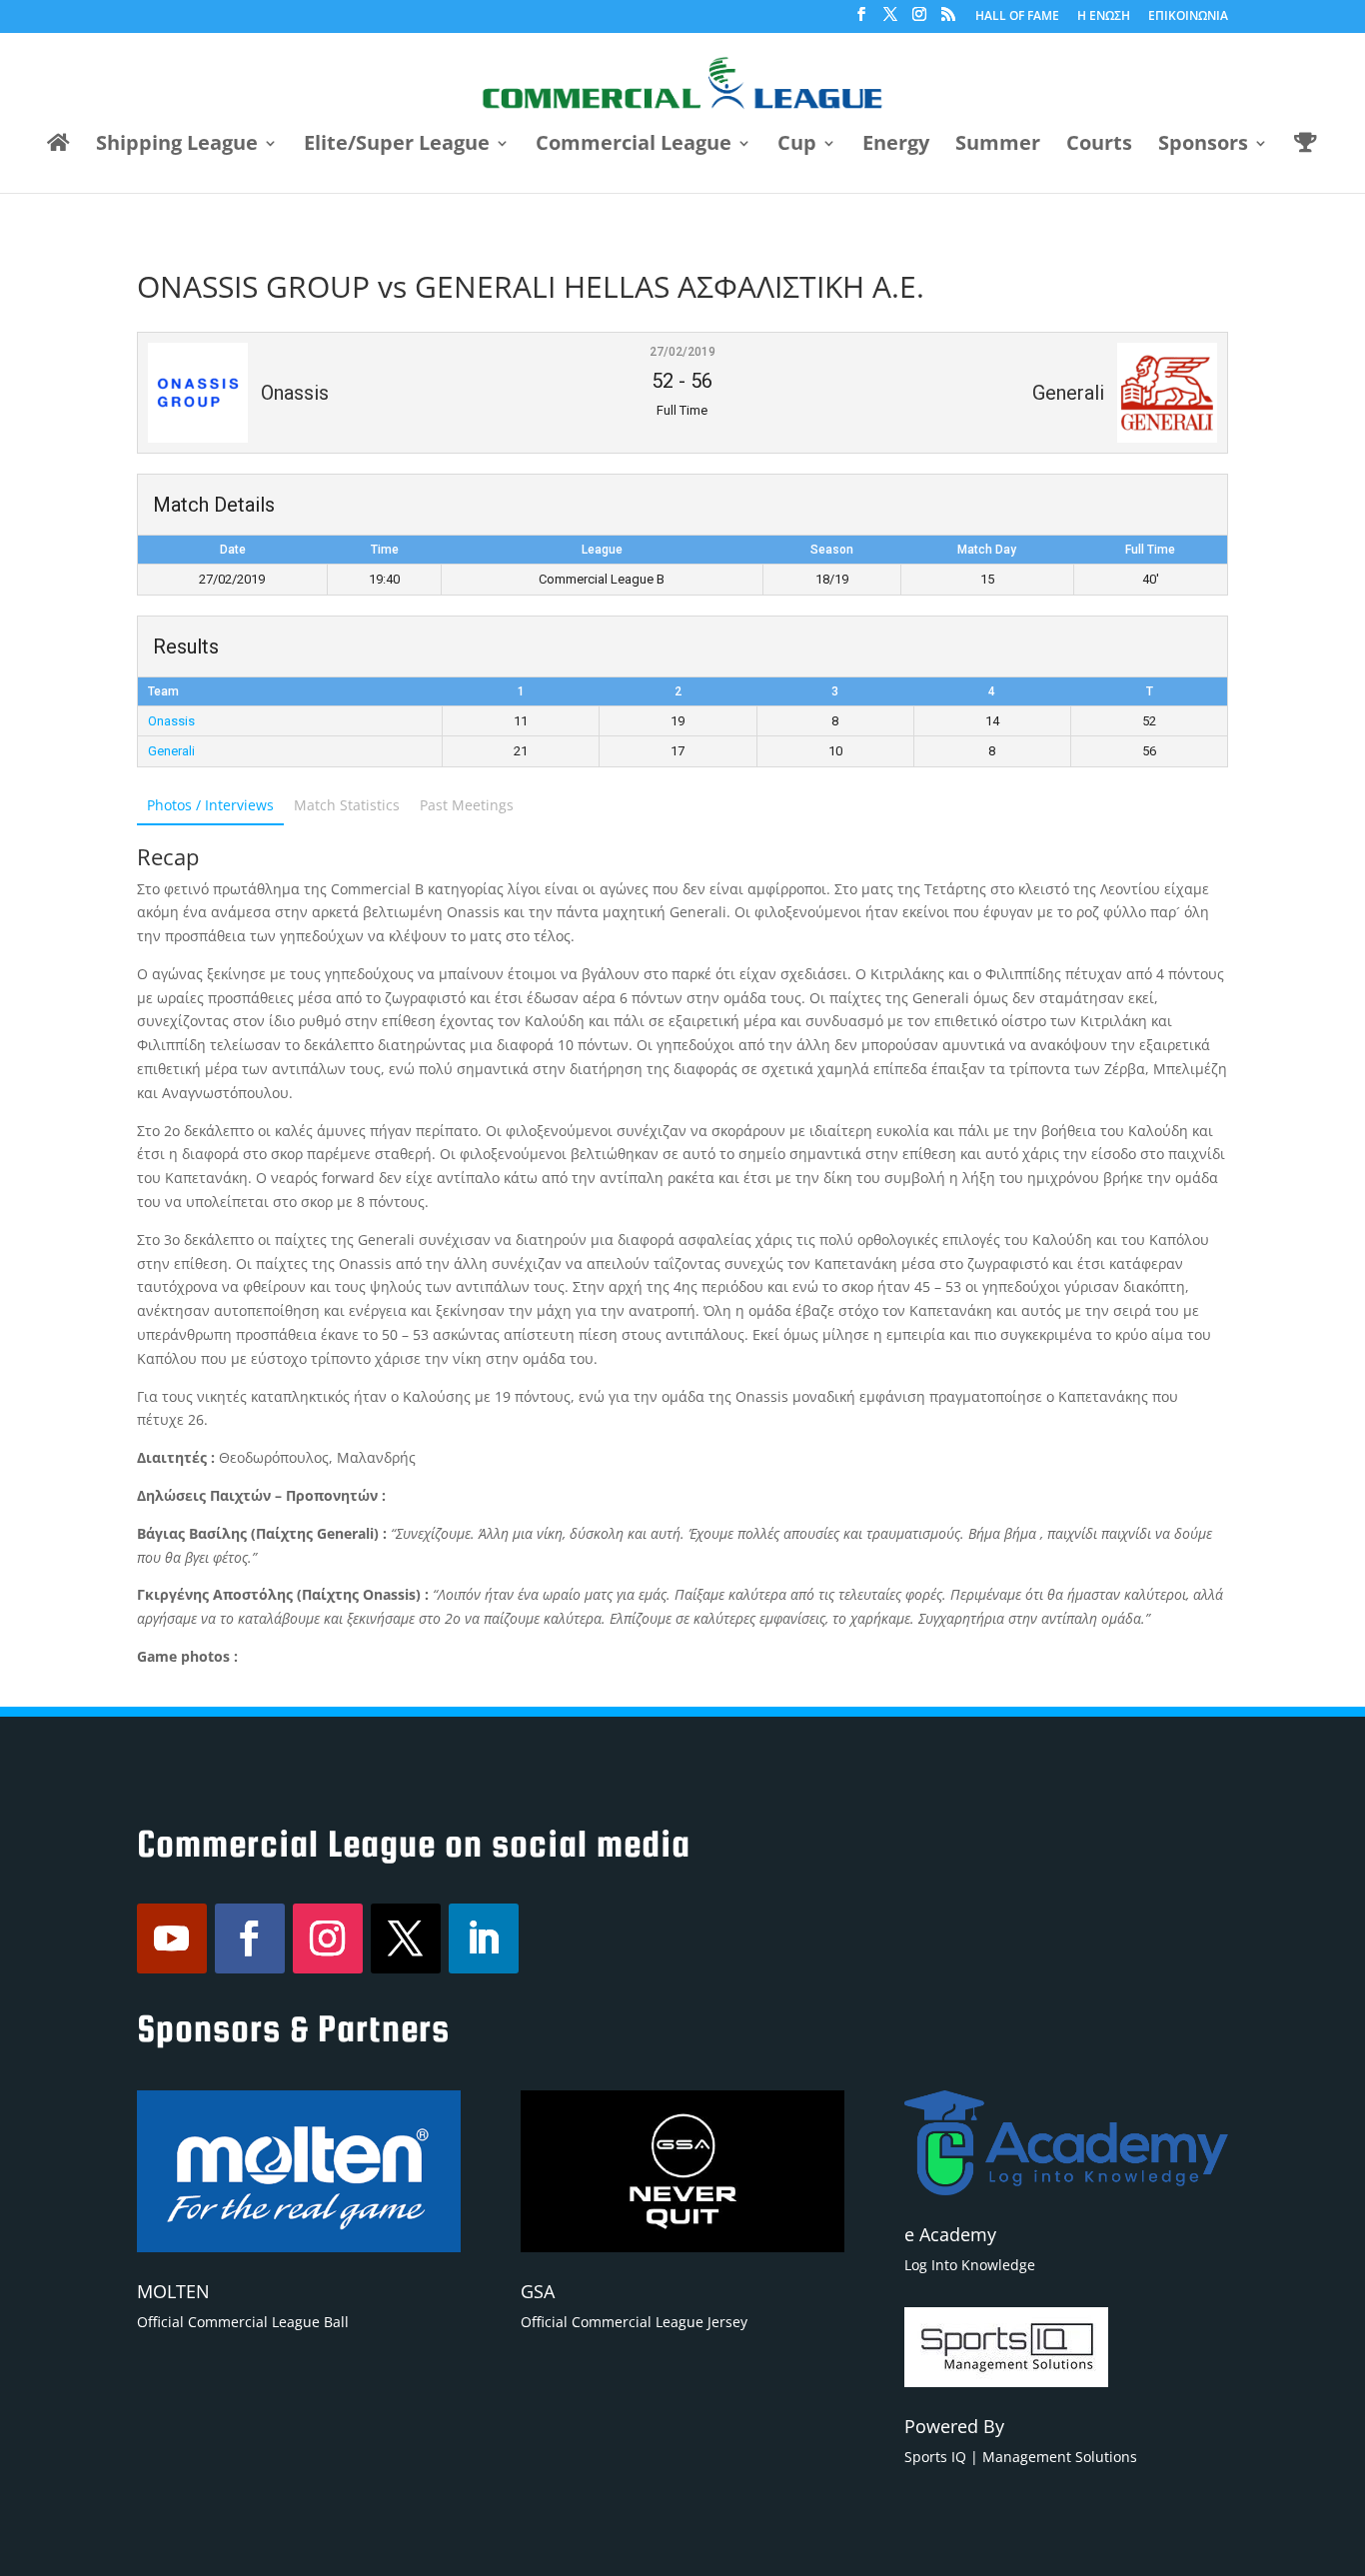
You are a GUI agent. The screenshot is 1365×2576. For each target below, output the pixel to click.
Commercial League (634, 146)
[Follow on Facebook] (250, 1938)
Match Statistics (347, 805)
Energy (896, 146)
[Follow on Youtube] (172, 1938)
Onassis (171, 721)
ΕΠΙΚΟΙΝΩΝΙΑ (1188, 17)
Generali (171, 751)
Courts (1099, 146)
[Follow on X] (406, 1938)
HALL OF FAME (1017, 17)
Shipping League (177, 146)
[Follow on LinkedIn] (484, 1938)
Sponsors (1203, 146)
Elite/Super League (397, 146)
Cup (797, 146)
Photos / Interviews (210, 805)
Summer (998, 146)
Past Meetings (467, 805)
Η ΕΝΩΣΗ (1104, 17)
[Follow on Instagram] (328, 1938)
